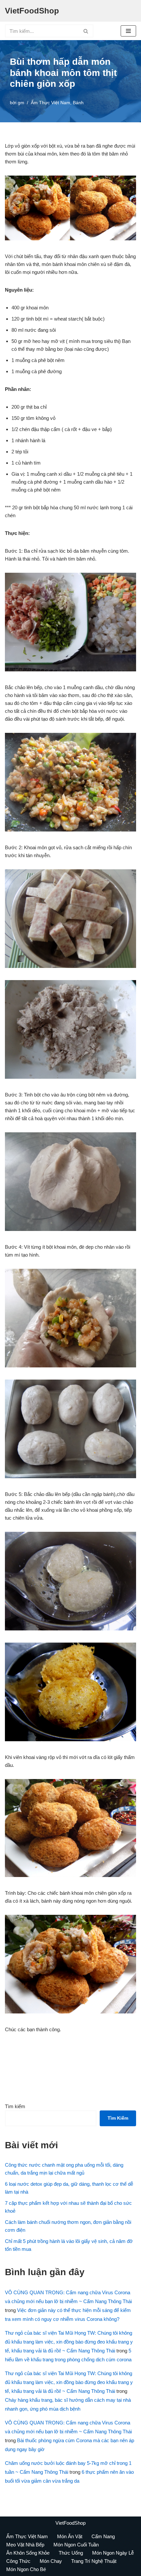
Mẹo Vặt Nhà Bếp (25, 2545)
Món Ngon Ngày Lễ (113, 2553)
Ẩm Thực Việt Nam (50, 103)
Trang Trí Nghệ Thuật (94, 2561)
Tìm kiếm (15, 2106)
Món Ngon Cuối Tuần (76, 2545)
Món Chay (51, 2561)
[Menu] (128, 31)
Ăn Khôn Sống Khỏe (28, 2553)
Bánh (78, 103)
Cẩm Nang (103, 2536)
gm (21, 103)
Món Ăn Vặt (70, 2536)
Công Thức (18, 2561)
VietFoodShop (70, 2523)
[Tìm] (86, 31)
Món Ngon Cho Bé (26, 2569)
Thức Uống (71, 2553)
